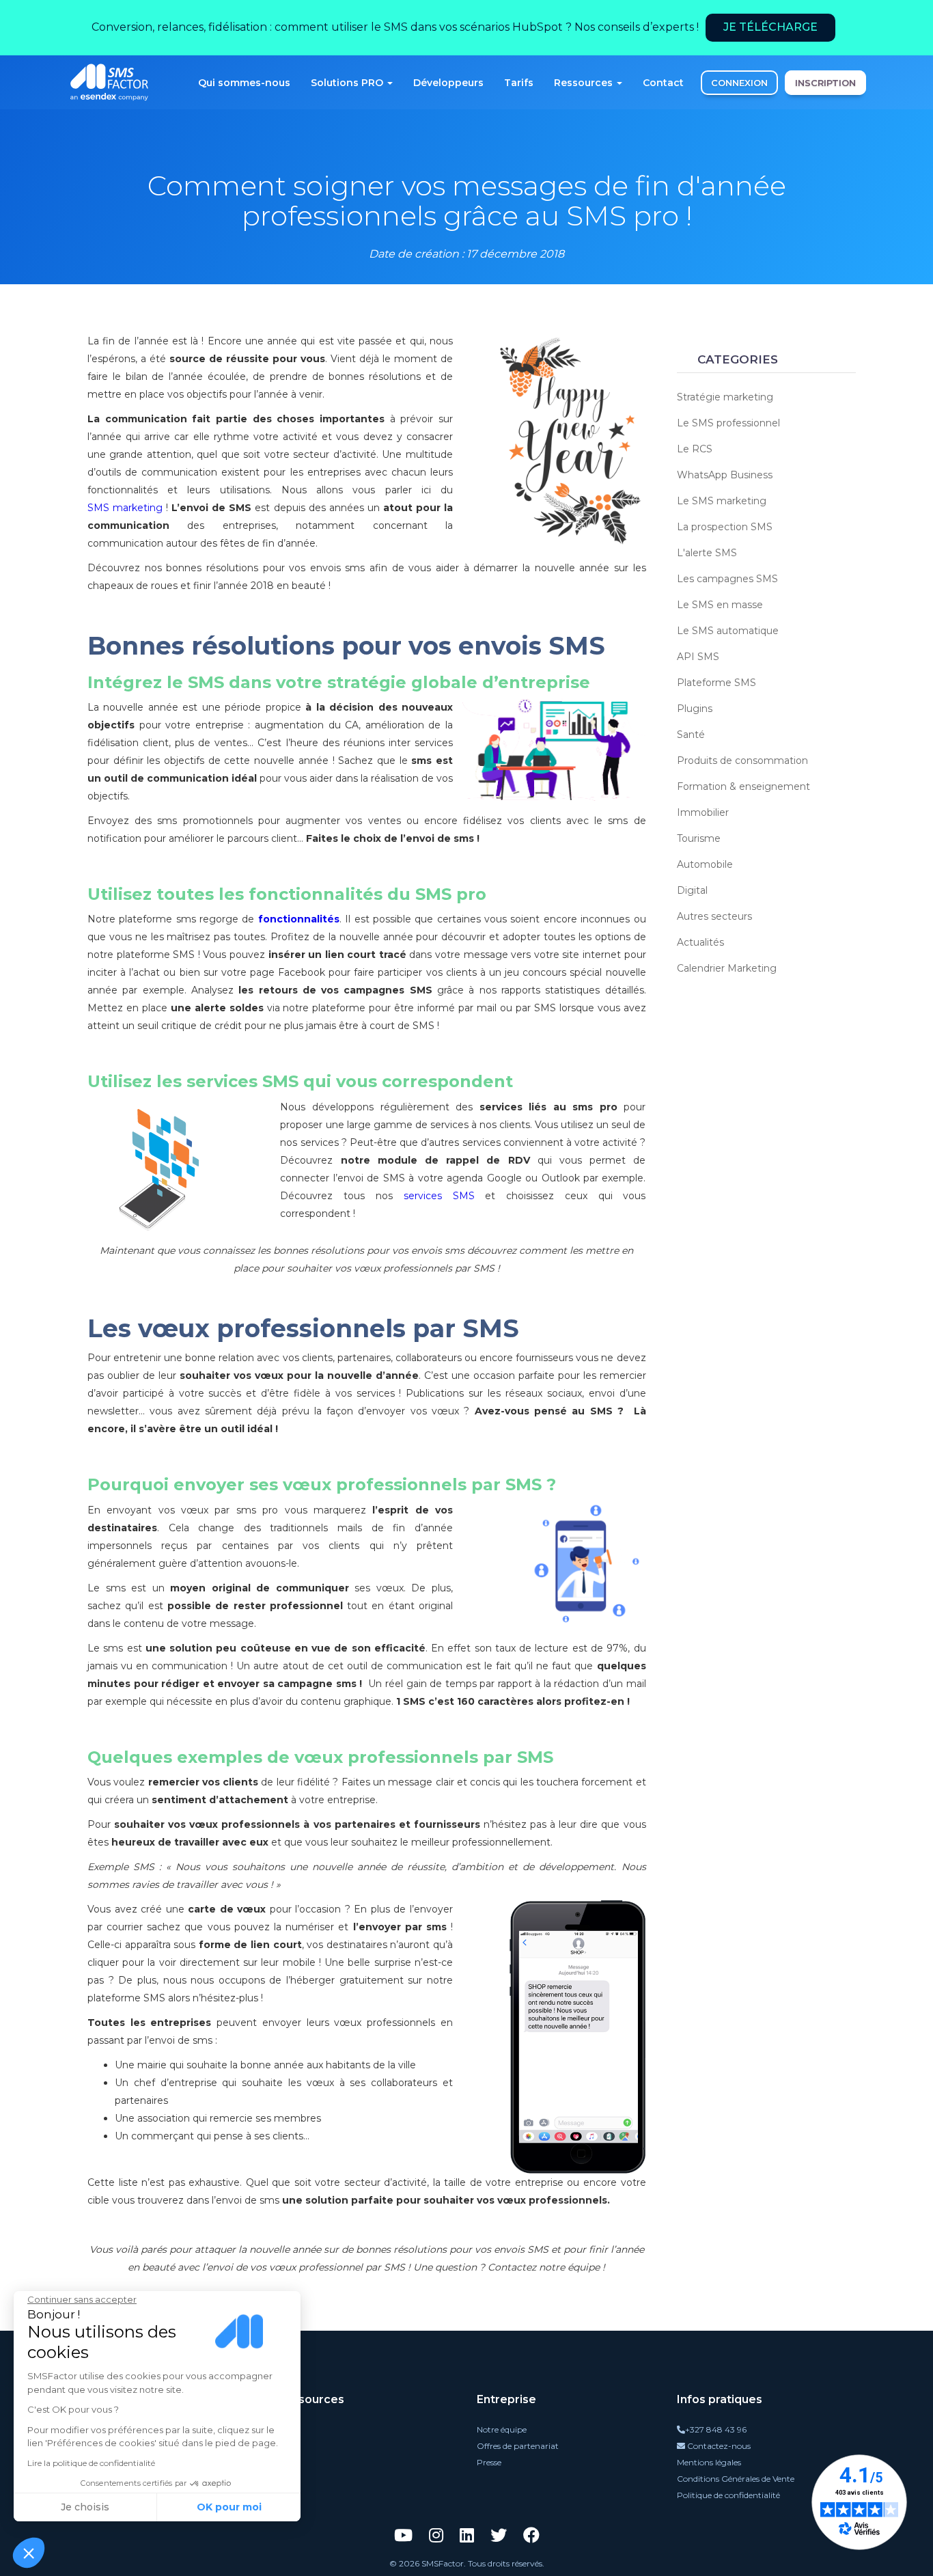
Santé (691, 735)
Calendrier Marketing (727, 968)
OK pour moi (229, 2507)
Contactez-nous (718, 2446)
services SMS (439, 1196)
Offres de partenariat (518, 2446)
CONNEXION (739, 83)
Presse (489, 2462)
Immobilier (703, 812)
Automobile (705, 864)
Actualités (700, 942)
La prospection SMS (725, 527)
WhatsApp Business (725, 475)
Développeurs (448, 83)
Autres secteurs (714, 916)
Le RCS (695, 449)
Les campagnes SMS (727, 579)
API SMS (698, 657)
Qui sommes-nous (244, 83)
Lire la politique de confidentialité (91, 2463)
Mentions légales (709, 2462)
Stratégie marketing (725, 397)
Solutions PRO (348, 83)
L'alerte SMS (707, 553)
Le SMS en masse (720, 605)
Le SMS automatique (728, 631)
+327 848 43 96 (716, 2429)
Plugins (695, 709)
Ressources (585, 83)
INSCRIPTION (825, 83)
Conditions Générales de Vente (736, 2479)
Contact (663, 83)
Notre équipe (502, 2429)
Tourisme (699, 838)
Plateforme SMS (716, 683)
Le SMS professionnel (728, 423)
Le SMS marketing (722, 501)
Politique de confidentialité (728, 2495)
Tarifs (519, 83)
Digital (692, 890)
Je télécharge (770, 27)
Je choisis (85, 2507)
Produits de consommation (742, 761)
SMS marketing (125, 508)
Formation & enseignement (743, 786)
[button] (29, 2553)
